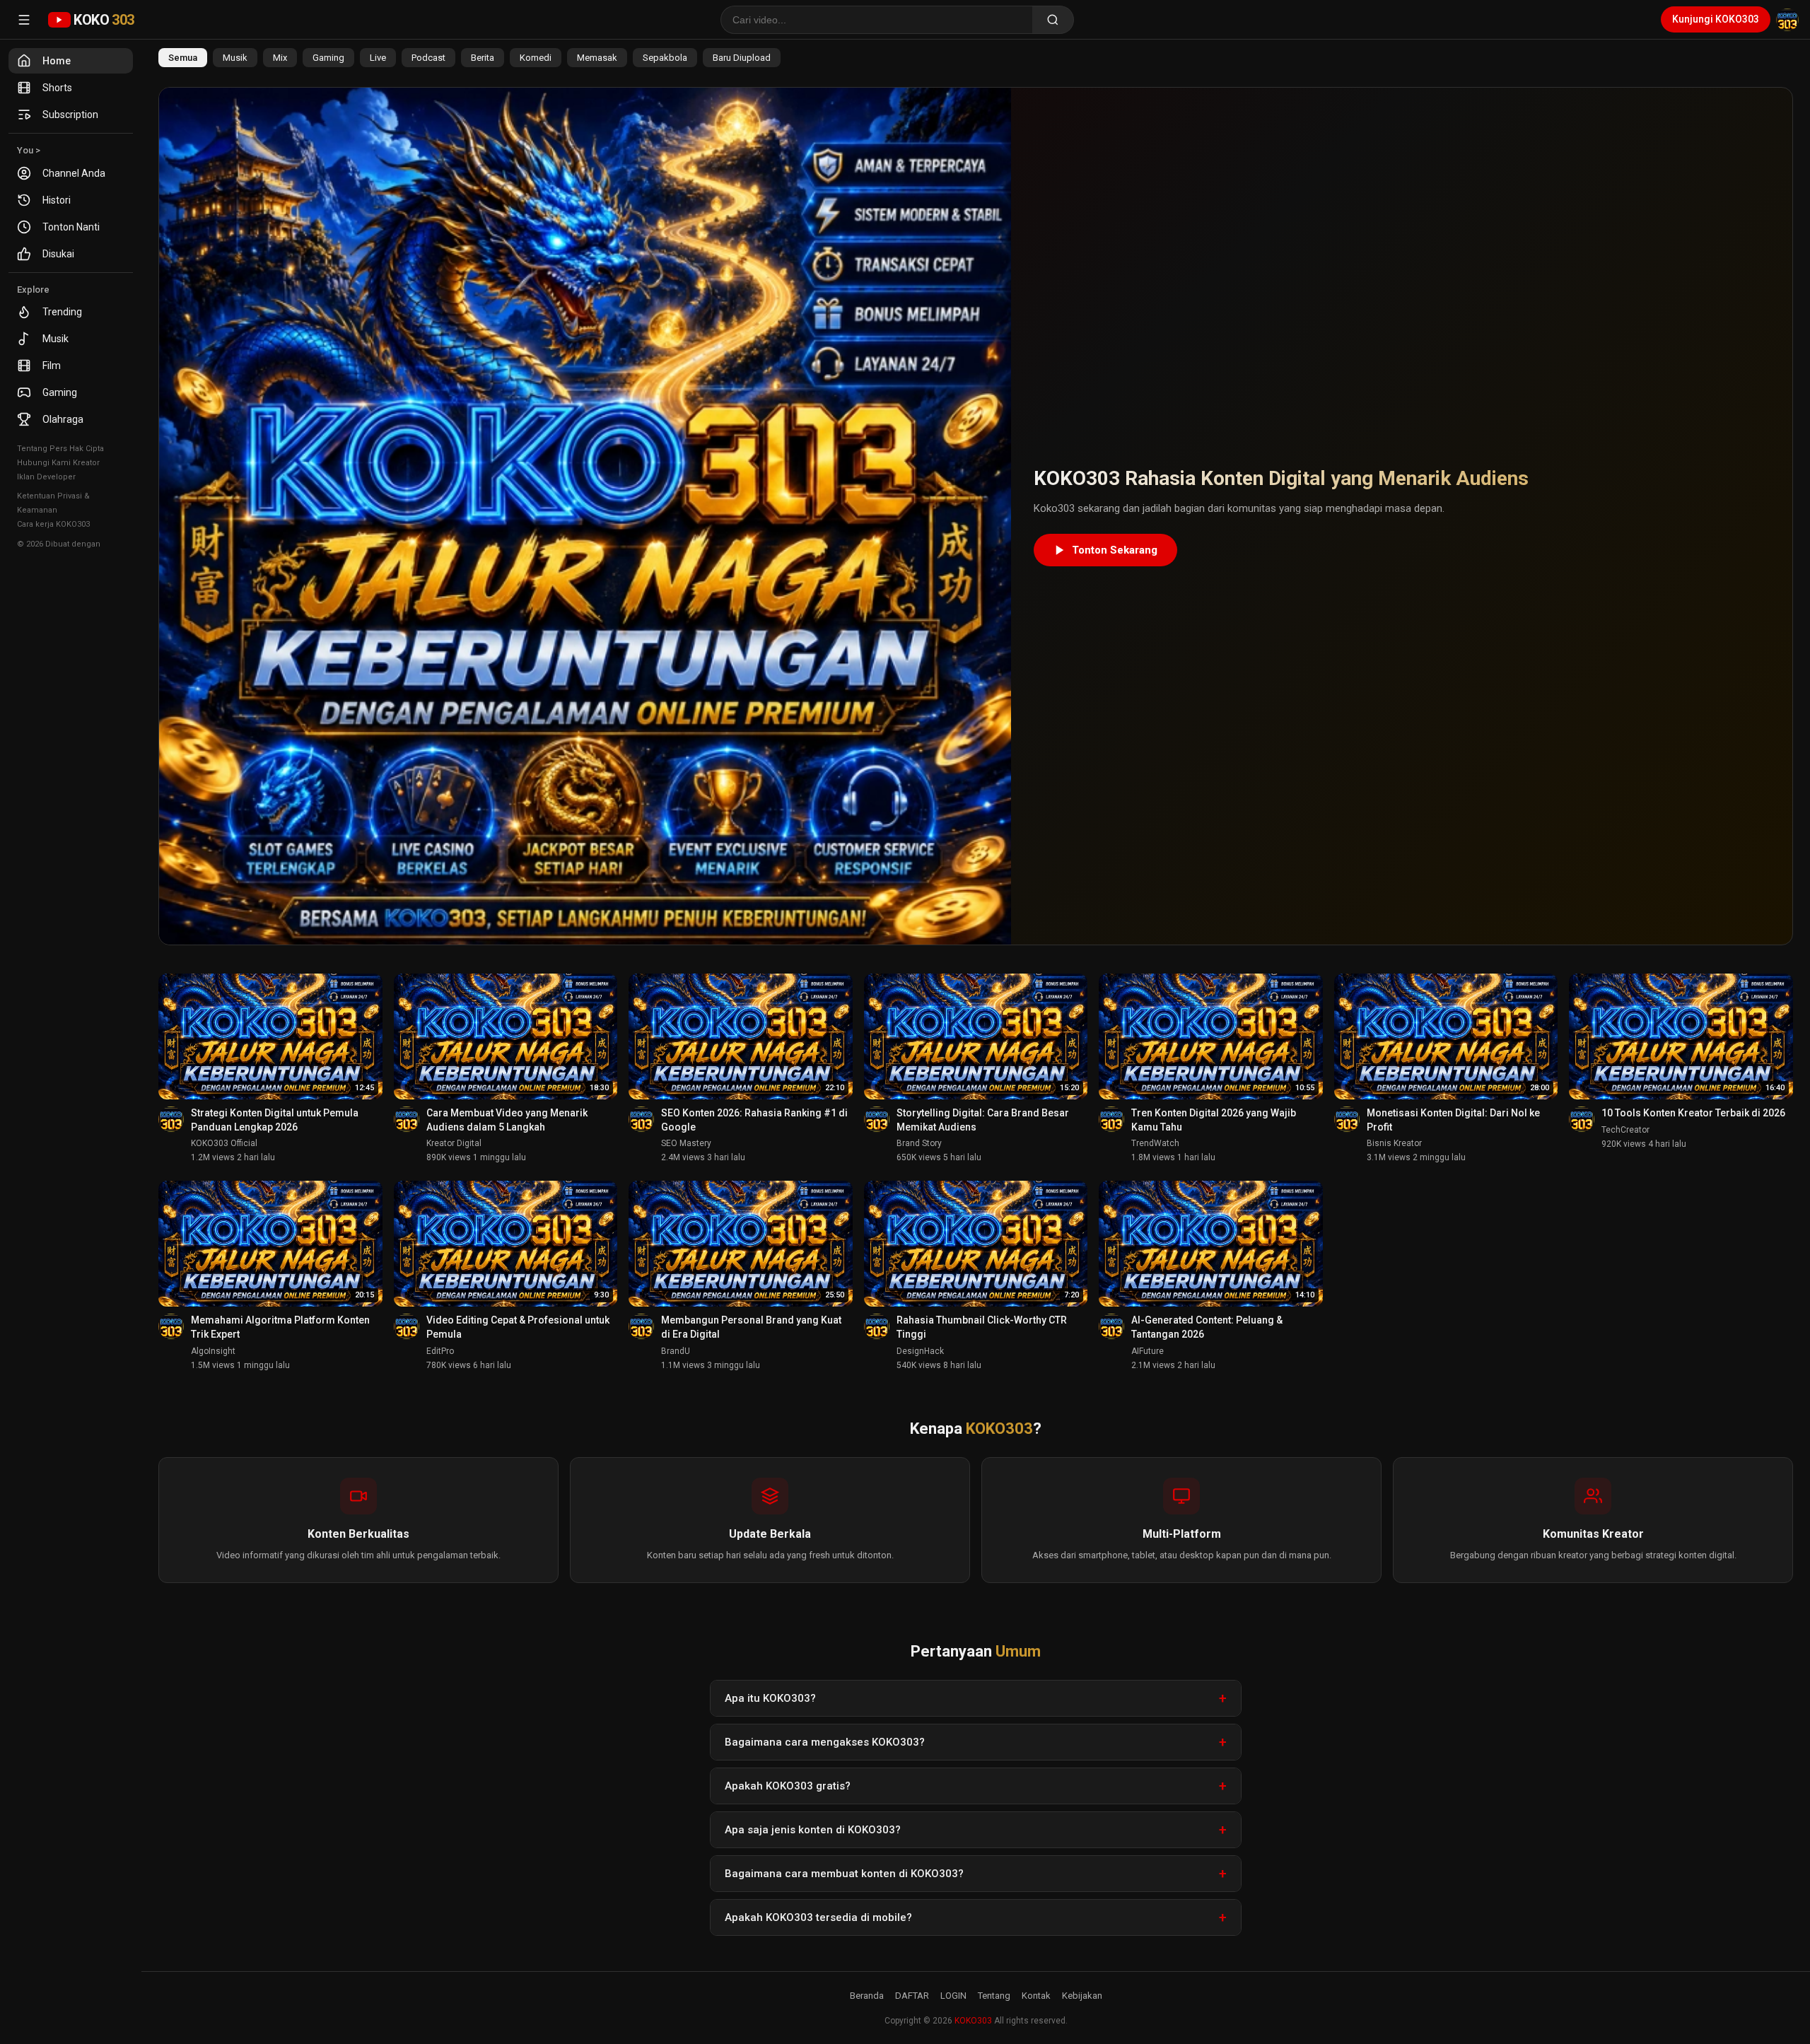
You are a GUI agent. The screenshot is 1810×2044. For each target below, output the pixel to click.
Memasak (597, 58)
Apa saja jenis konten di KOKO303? (813, 1830)
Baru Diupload (742, 58)
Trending (62, 312)
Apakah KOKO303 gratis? (788, 1786)
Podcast (428, 58)
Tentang (994, 1996)
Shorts (57, 88)
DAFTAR (912, 1996)
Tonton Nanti (71, 227)
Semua (183, 58)
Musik (56, 339)
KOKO (104, 20)
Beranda (867, 1996)
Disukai (58, 254)
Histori (57, 200)
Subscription (70, 115)
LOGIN (953, 1996)
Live (378, 58)
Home (57, 61)
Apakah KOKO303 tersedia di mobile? (818, 1917)
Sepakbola (665, 58)
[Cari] (1053, 20)
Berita (483, 58)
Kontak (1036, 1996)
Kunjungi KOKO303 (1716, 19)
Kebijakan (1082, 1996)
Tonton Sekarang (1115, 550)
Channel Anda (74, 173)
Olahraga (63, 419)
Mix (280, 58)
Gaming (60, 392)
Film (52, 366)
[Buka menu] (24, 20)
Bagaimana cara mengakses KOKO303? (825, 1742)
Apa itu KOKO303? (770, 1698)
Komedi (536, 58)
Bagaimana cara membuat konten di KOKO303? (844, 1874)
